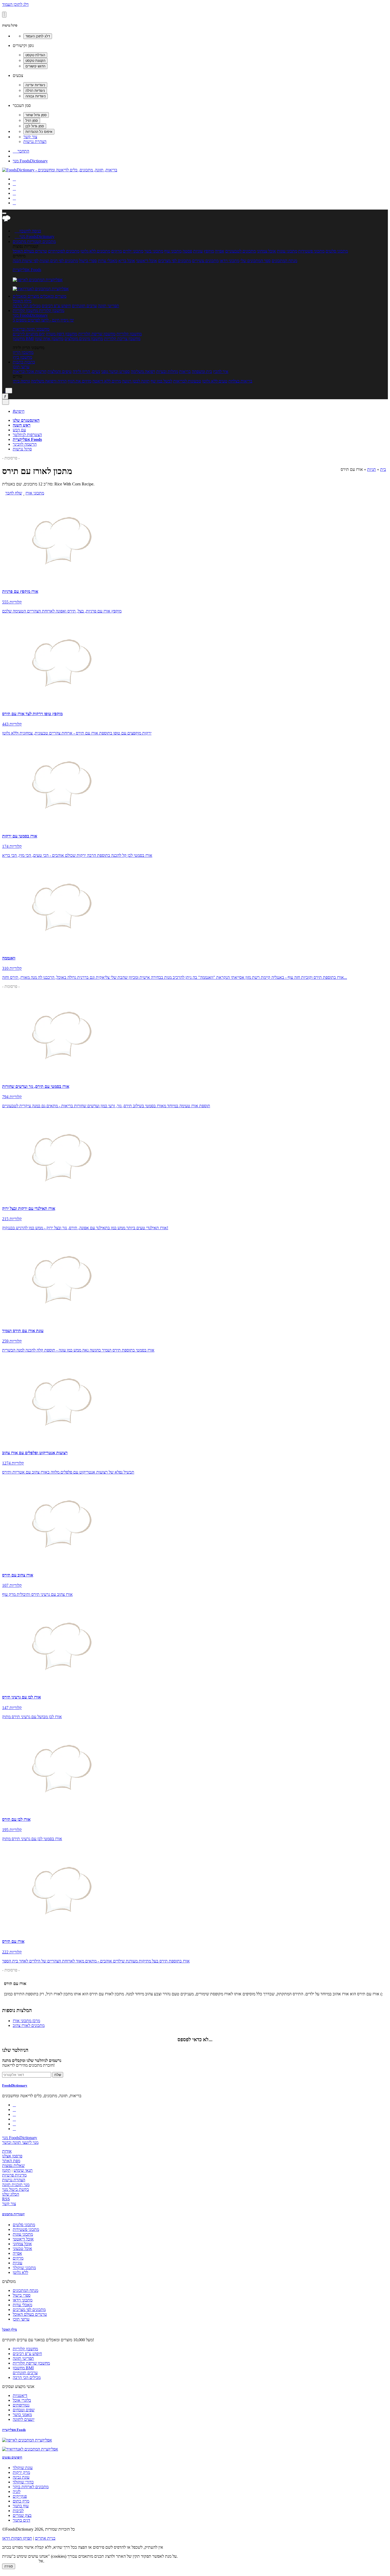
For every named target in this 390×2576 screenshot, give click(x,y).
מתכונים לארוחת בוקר (31, 2487)
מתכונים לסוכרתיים (64, 251)
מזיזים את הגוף (79, 381)
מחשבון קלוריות (129, 334)
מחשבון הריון (23, 352)
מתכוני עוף (173, 251)
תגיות (372, 469)
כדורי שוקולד (23, 2482)
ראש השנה (22, 425)
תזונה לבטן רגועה (136, 381)
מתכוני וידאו (229, 261)
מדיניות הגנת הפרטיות (20, 2561)
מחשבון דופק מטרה (62, 334)
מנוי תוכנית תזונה (16, 2185)
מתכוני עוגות (287, 251)
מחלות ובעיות (167, 372)
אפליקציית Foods (27, 270)
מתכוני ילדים (133, 251)
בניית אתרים (45, 2538)
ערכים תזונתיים (84, 306)
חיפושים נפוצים (12, 2457)
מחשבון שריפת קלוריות (97, 334)
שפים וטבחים (24, 2410)
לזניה (17, 2492)
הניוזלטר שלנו (15, 2050)
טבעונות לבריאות (187, 381)
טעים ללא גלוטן (215, 381)
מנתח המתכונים (284, 261)
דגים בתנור (21, 2520)
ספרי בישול (88, 261)
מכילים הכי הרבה (27, 306)
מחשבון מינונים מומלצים (84, 339)
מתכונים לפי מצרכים (175, 261)
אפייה (220, 251)
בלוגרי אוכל (22, 2400)
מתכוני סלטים (337, 251)
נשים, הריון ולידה (86, 372)
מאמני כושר (22, 2415)
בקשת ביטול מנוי (16, 2189)
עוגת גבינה (21, 2477)
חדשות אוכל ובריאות (30, 372)
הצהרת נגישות (35, 142)
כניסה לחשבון (28, 231)
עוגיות (198, 251)
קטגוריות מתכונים (13, 2214)
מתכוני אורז (35, 493)
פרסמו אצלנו (12, 2156)
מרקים (116, 251)
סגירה (9, 2566)
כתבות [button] (29, 362)
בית (383, 469)
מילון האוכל (22, 301)
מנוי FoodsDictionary (30, 161)
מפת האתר (11, 2161)
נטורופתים (21, 2405)
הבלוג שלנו (11, 2194)
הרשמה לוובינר (25, 444)
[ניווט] (4, 213)
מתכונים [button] (49, 242)
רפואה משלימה (143, 372)
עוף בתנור (21, 2506)
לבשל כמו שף (161, 381)
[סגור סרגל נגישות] (4, 15)
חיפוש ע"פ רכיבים (56, 306)
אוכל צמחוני (266, 251)
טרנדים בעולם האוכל (30, 251)
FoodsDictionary (15, 2085)
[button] (27, 242)
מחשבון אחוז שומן (49, 339)
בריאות (185, 372)
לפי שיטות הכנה (26, 261)
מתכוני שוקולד (24, 2268)
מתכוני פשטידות (311, 251)
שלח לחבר (14, 493)
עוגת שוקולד (23, 2468)
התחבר (21, 151)
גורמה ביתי (21, 381)
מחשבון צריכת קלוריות (122, 339)
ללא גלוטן (20, 2272)
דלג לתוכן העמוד (15, 4)
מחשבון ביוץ (22, 357)
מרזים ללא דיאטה (107, 381)
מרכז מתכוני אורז (26, 2021)
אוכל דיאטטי (147, 261)
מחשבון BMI (23, 339)
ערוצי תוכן (21, 367)
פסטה (187, 251)
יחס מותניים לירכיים (29, 334)
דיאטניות (20, 2395)
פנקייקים (20, 2496)
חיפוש (19, 411)
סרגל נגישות (22, 449)
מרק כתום (21, 2501)
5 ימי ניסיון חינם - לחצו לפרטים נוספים (43, 320)
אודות (7, 2151)
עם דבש (19, 430)
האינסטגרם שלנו (26, 420)
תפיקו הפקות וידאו (17, 2538)
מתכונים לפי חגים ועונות (59, 261)
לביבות (18, 2511)
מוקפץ (209, 251)
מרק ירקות (21, 2472)
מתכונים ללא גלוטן (95, 251)
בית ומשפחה (202, 372)
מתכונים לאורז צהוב (29, 2025)
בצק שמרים (22, 2515)
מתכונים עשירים (205, 261)
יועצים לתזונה (24, 2419)
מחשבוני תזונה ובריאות (31, 329)
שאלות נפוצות (13, 2166)
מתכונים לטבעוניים (241, 251)
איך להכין (221, 372)
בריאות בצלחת (240, 381)
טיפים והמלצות (60, 372)
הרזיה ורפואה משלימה (49, 381)
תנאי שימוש (23, 2170)
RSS (6, 2199)
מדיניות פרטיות (14, 2175)
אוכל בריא (127, 261)
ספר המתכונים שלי (255, 261)
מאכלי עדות (108, 261)
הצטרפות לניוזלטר (27, 435)
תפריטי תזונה (109, 306)
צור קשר (30, 137)
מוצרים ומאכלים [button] (53, 296)
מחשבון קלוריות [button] (51, 310)
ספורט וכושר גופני (115, 372)
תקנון (6, 2170)
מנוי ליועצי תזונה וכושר (20, 2142)
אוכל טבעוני (22, 2249)
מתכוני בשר (154, 251)
